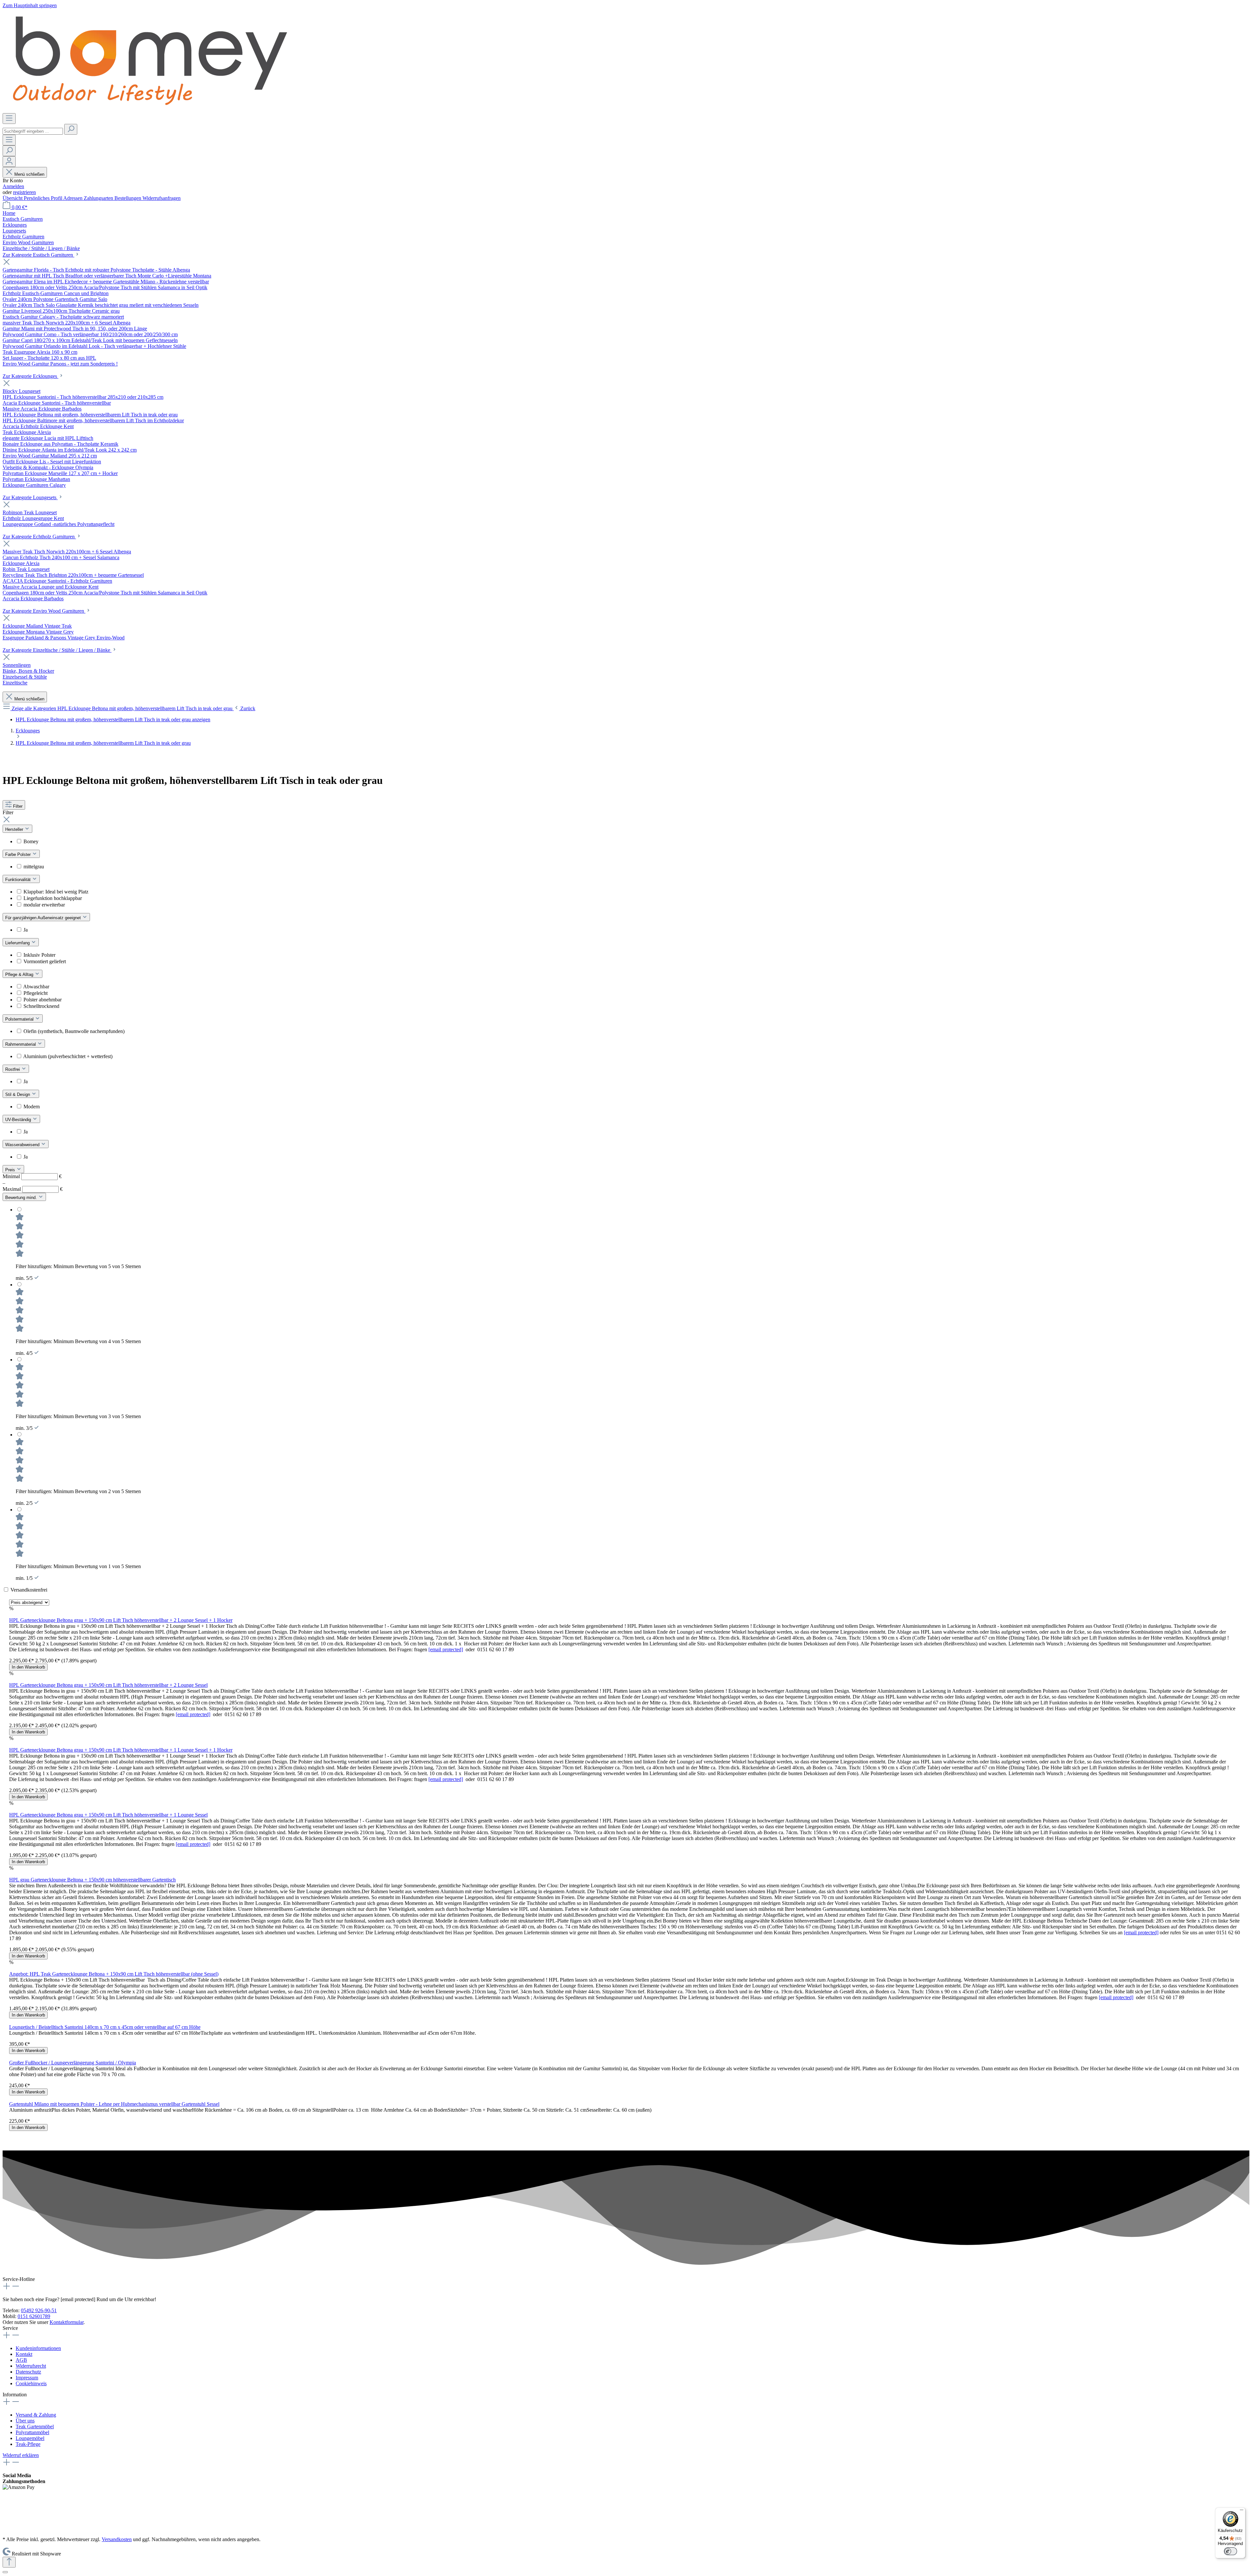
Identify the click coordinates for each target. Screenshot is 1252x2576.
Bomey (31, 841)
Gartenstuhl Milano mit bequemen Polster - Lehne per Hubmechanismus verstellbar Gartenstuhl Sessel (114, 2104)
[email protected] (446, 1649)
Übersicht (13, 198)
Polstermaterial (20, 1019)
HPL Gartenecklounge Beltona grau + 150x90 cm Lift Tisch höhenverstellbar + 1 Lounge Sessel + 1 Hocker (121, 1750)
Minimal (32, 1176)
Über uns (25, 2421)
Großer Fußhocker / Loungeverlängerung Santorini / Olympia (73, 2063)
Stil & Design (18, 1094)
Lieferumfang (18, 943)
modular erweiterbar (44, 905)
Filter (18, 806)
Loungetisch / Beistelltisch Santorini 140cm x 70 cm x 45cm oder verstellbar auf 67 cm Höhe (105, 2027)
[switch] (1230, 2551)
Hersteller (15, 829)
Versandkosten (117, 2539)
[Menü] (9, 119)
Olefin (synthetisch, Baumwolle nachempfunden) (74, 1031)
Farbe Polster (19, 854)
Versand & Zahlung (36, 2415)
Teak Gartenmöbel (35, 2426)
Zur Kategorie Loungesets (30, 497)
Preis (11, 1170)
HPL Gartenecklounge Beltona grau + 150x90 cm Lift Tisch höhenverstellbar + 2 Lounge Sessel (108, 1685)
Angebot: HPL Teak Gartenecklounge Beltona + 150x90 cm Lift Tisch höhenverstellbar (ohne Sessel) (114, 1974)
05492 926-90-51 (39, 2310)
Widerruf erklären (21, 2455)
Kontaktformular (67, 2322)
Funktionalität (19, 880)
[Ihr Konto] (9, 162)
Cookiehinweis (31, 2383)
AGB (21, 2360)
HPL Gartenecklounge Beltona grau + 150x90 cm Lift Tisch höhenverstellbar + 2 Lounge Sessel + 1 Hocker (121, 1620)
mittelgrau (34, 867)
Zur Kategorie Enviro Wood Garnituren (44, 611)
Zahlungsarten (99, 198)
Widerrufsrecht (31, 2366)
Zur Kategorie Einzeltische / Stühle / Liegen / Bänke (57, 650)
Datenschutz (28, 2372)
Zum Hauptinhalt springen (30, 5)
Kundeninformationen (38, 2348)
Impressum (27, 2378)
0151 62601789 (34, 2316)
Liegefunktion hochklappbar (53, 898)
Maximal (33, 1189)
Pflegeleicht (36, 993)
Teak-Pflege (28, 2444)
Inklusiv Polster (39, 955)
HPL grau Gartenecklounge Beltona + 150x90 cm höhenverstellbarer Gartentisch (92, 1880)
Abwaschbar (36, 987)
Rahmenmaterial (21, 1044)
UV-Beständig (19, 1120)
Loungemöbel (30, 2438)
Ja (26, 930)
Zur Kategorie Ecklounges (30, 376)
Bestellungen (128, 198)
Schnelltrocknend (41, 1006)
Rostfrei (13, 1069)
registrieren (24, 192)
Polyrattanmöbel (32, 2432)
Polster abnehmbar (43, 1000)
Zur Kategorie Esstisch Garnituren (38, 255)
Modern (32, 1107)
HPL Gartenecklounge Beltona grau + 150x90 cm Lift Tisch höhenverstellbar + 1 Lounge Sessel (108, 1815)
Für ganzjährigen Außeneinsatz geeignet (44, 918)
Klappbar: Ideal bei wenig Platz (56, 892)
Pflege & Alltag (20, 974)
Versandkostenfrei (29, 1590)
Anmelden (13, 186)
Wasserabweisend (23, 1145)
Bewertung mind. (22, 1198)
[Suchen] (71, 129)
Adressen (74, 198)
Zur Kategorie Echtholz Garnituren (39, 537)
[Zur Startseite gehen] (149, 110)
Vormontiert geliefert (45, 961)
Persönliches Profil (44, 198)
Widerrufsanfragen (162, 198)
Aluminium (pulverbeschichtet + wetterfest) (68, 1056)
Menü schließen (29, 174)
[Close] (5, 2572)
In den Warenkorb (28, 1667)
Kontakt (24, 2354)
